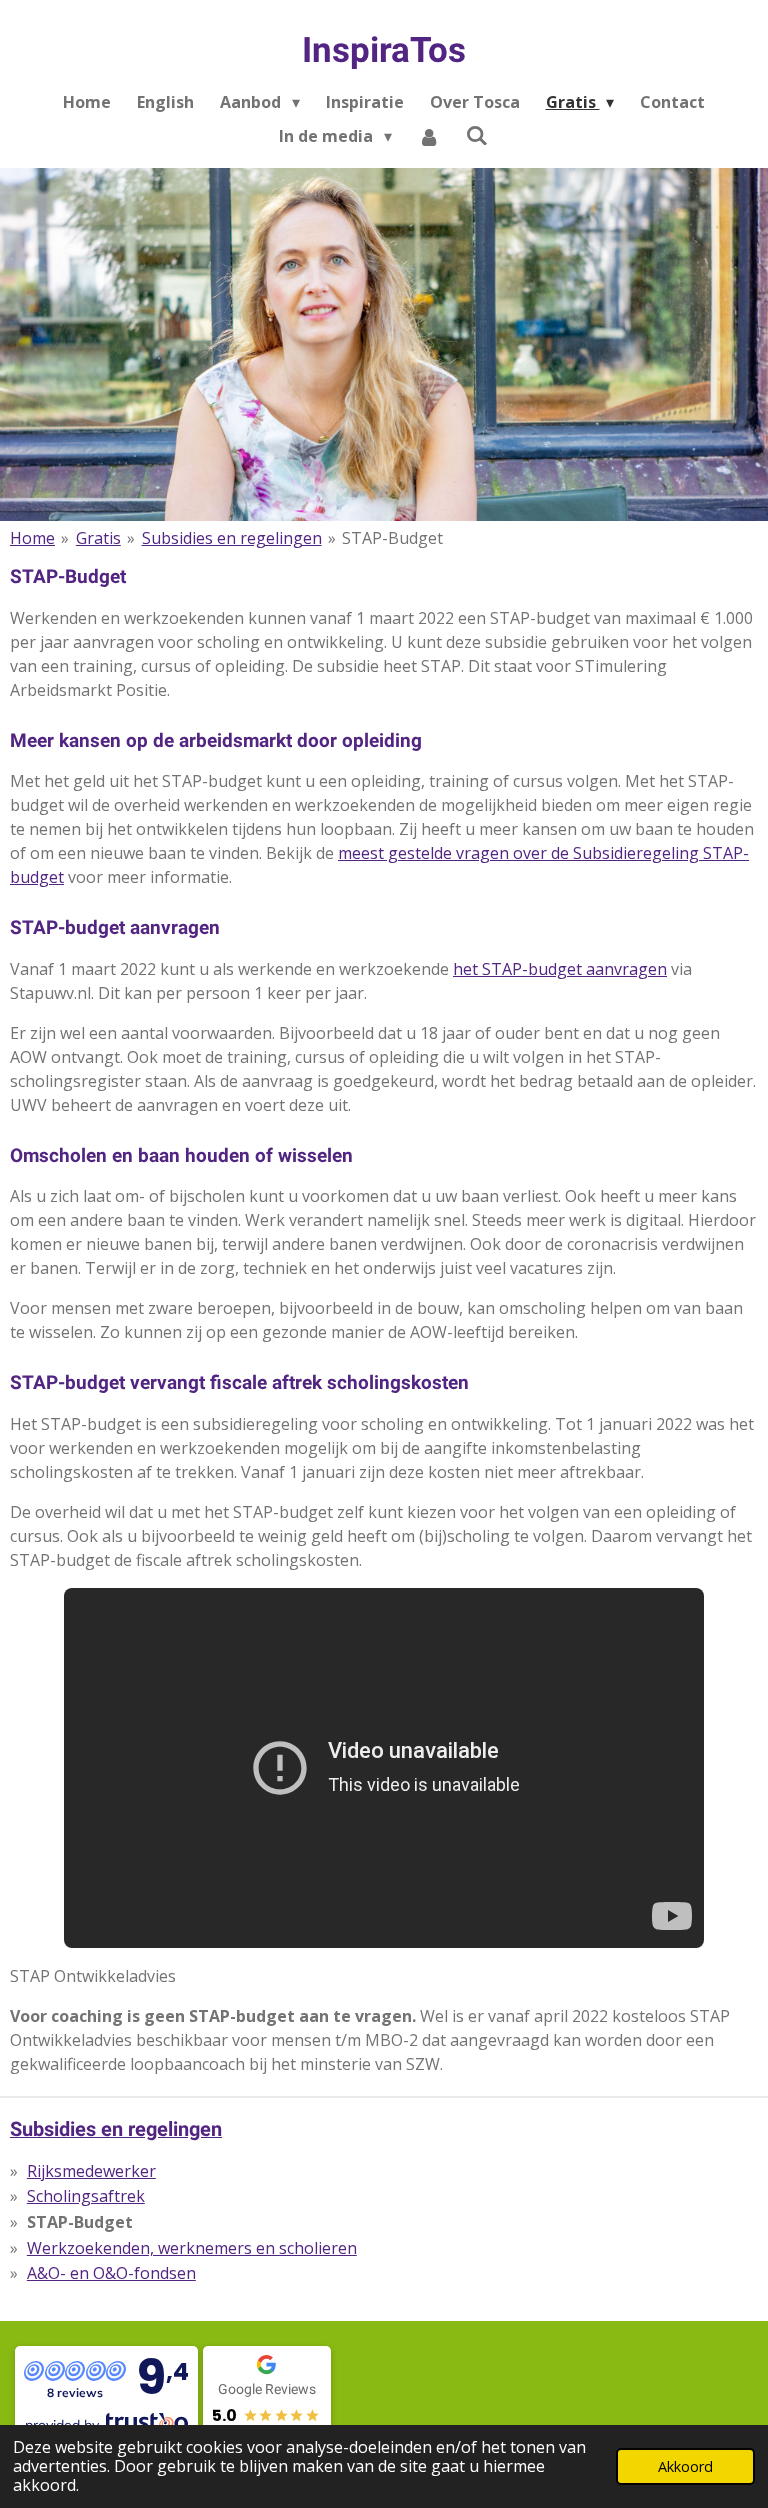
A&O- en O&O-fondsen (111, 2273)
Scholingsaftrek (86, 2196)
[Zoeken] (477, 135)
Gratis (98, 538)
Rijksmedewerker (91, 2171)
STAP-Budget (392, 538)
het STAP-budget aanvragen (560, 969)
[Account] (429, 136)
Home (32, 538)
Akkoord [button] (685, 2466)
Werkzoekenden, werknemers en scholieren (192, 2248)
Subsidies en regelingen (232, 538)
